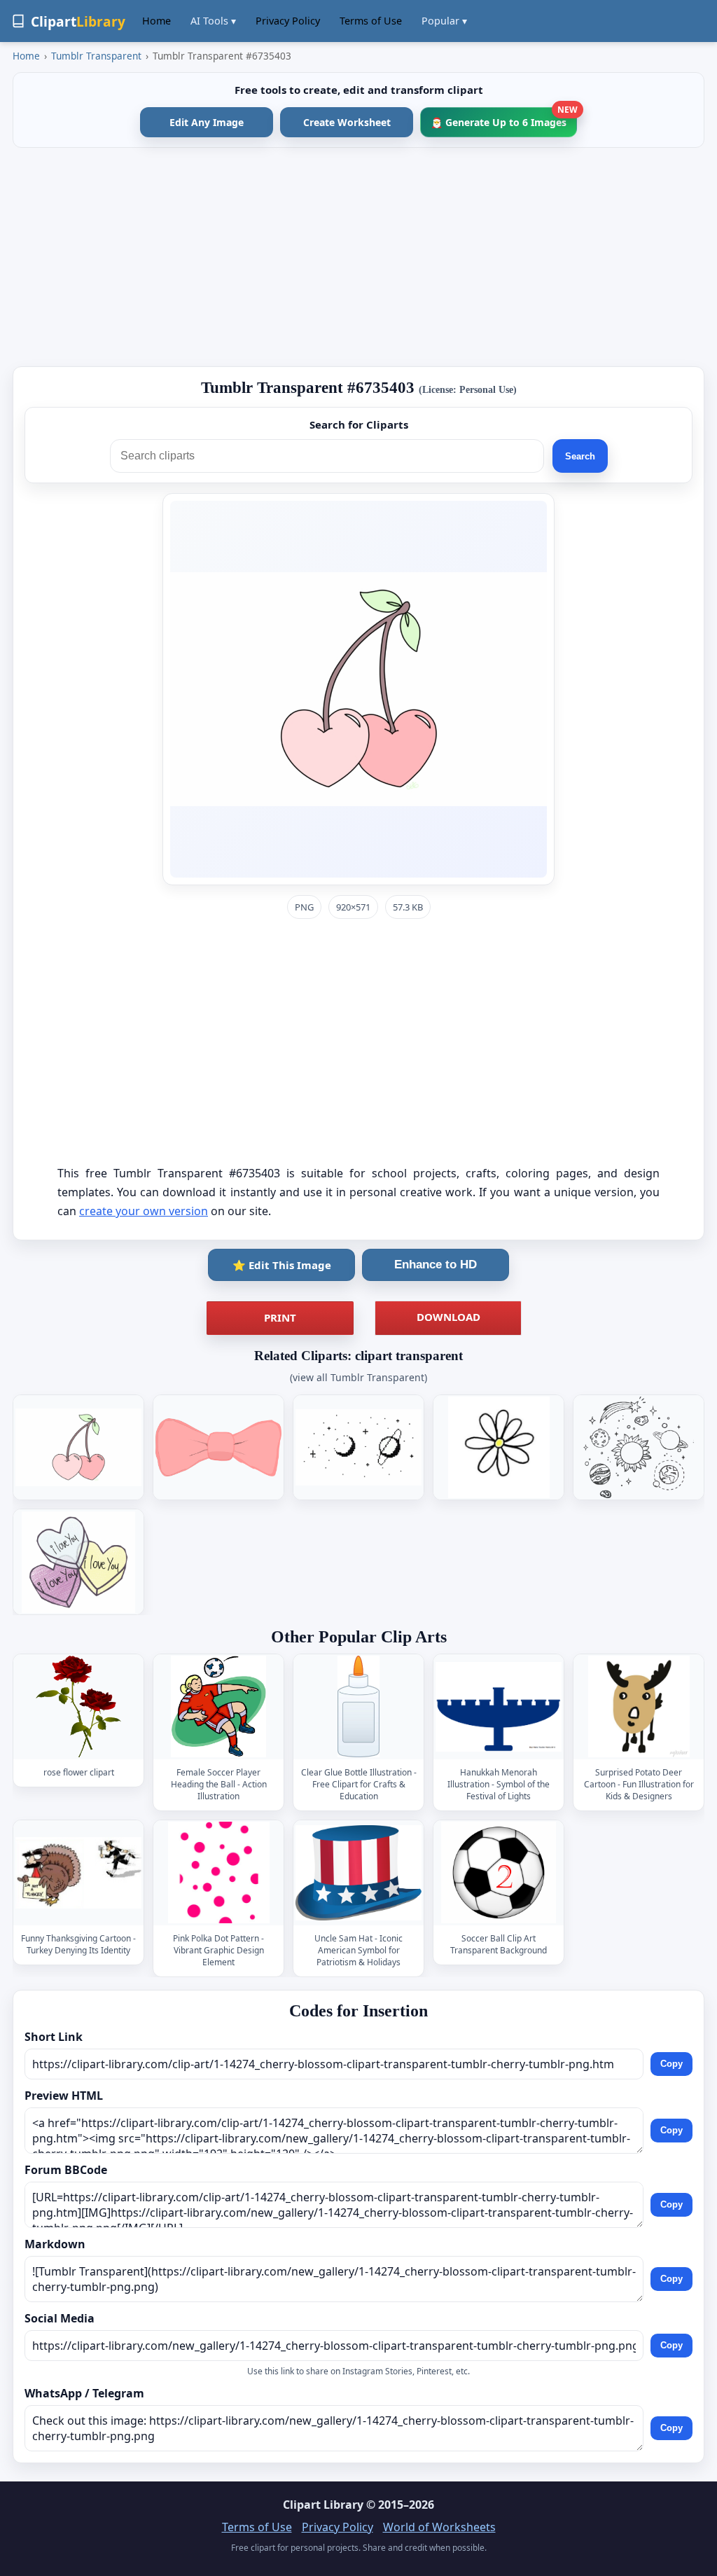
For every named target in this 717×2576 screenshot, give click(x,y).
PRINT (280, 1317)
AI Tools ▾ (213, 21)
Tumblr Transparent (96, 56)
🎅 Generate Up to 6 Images (504, 118)
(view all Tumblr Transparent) (358, 1377)
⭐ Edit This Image (282, 1265)
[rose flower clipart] (78, 1706)
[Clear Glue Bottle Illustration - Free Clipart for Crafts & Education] (358, 1706)
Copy (671, 2064)
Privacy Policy (288, 21)
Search (580, 456)
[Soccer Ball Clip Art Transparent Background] (499, 1872)
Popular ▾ (444, 21)
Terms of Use (371, 21)
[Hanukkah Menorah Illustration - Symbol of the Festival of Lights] (499, 1706)
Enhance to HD (436, 1265)
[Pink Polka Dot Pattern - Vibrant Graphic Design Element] (218, 1872)
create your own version (144, 1211)
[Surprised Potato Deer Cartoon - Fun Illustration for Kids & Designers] (639, 1706)
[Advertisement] (358, 257)
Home (156, 21)
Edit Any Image (207, 122)
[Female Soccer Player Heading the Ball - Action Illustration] (218, 1706)
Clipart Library (323, 2505)
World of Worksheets (439, 2527)
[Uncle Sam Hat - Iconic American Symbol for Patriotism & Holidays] (358, 1872)
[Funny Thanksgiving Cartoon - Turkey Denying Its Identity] (78, 1872)
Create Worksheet (347, 122)
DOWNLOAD (448, 1317)
